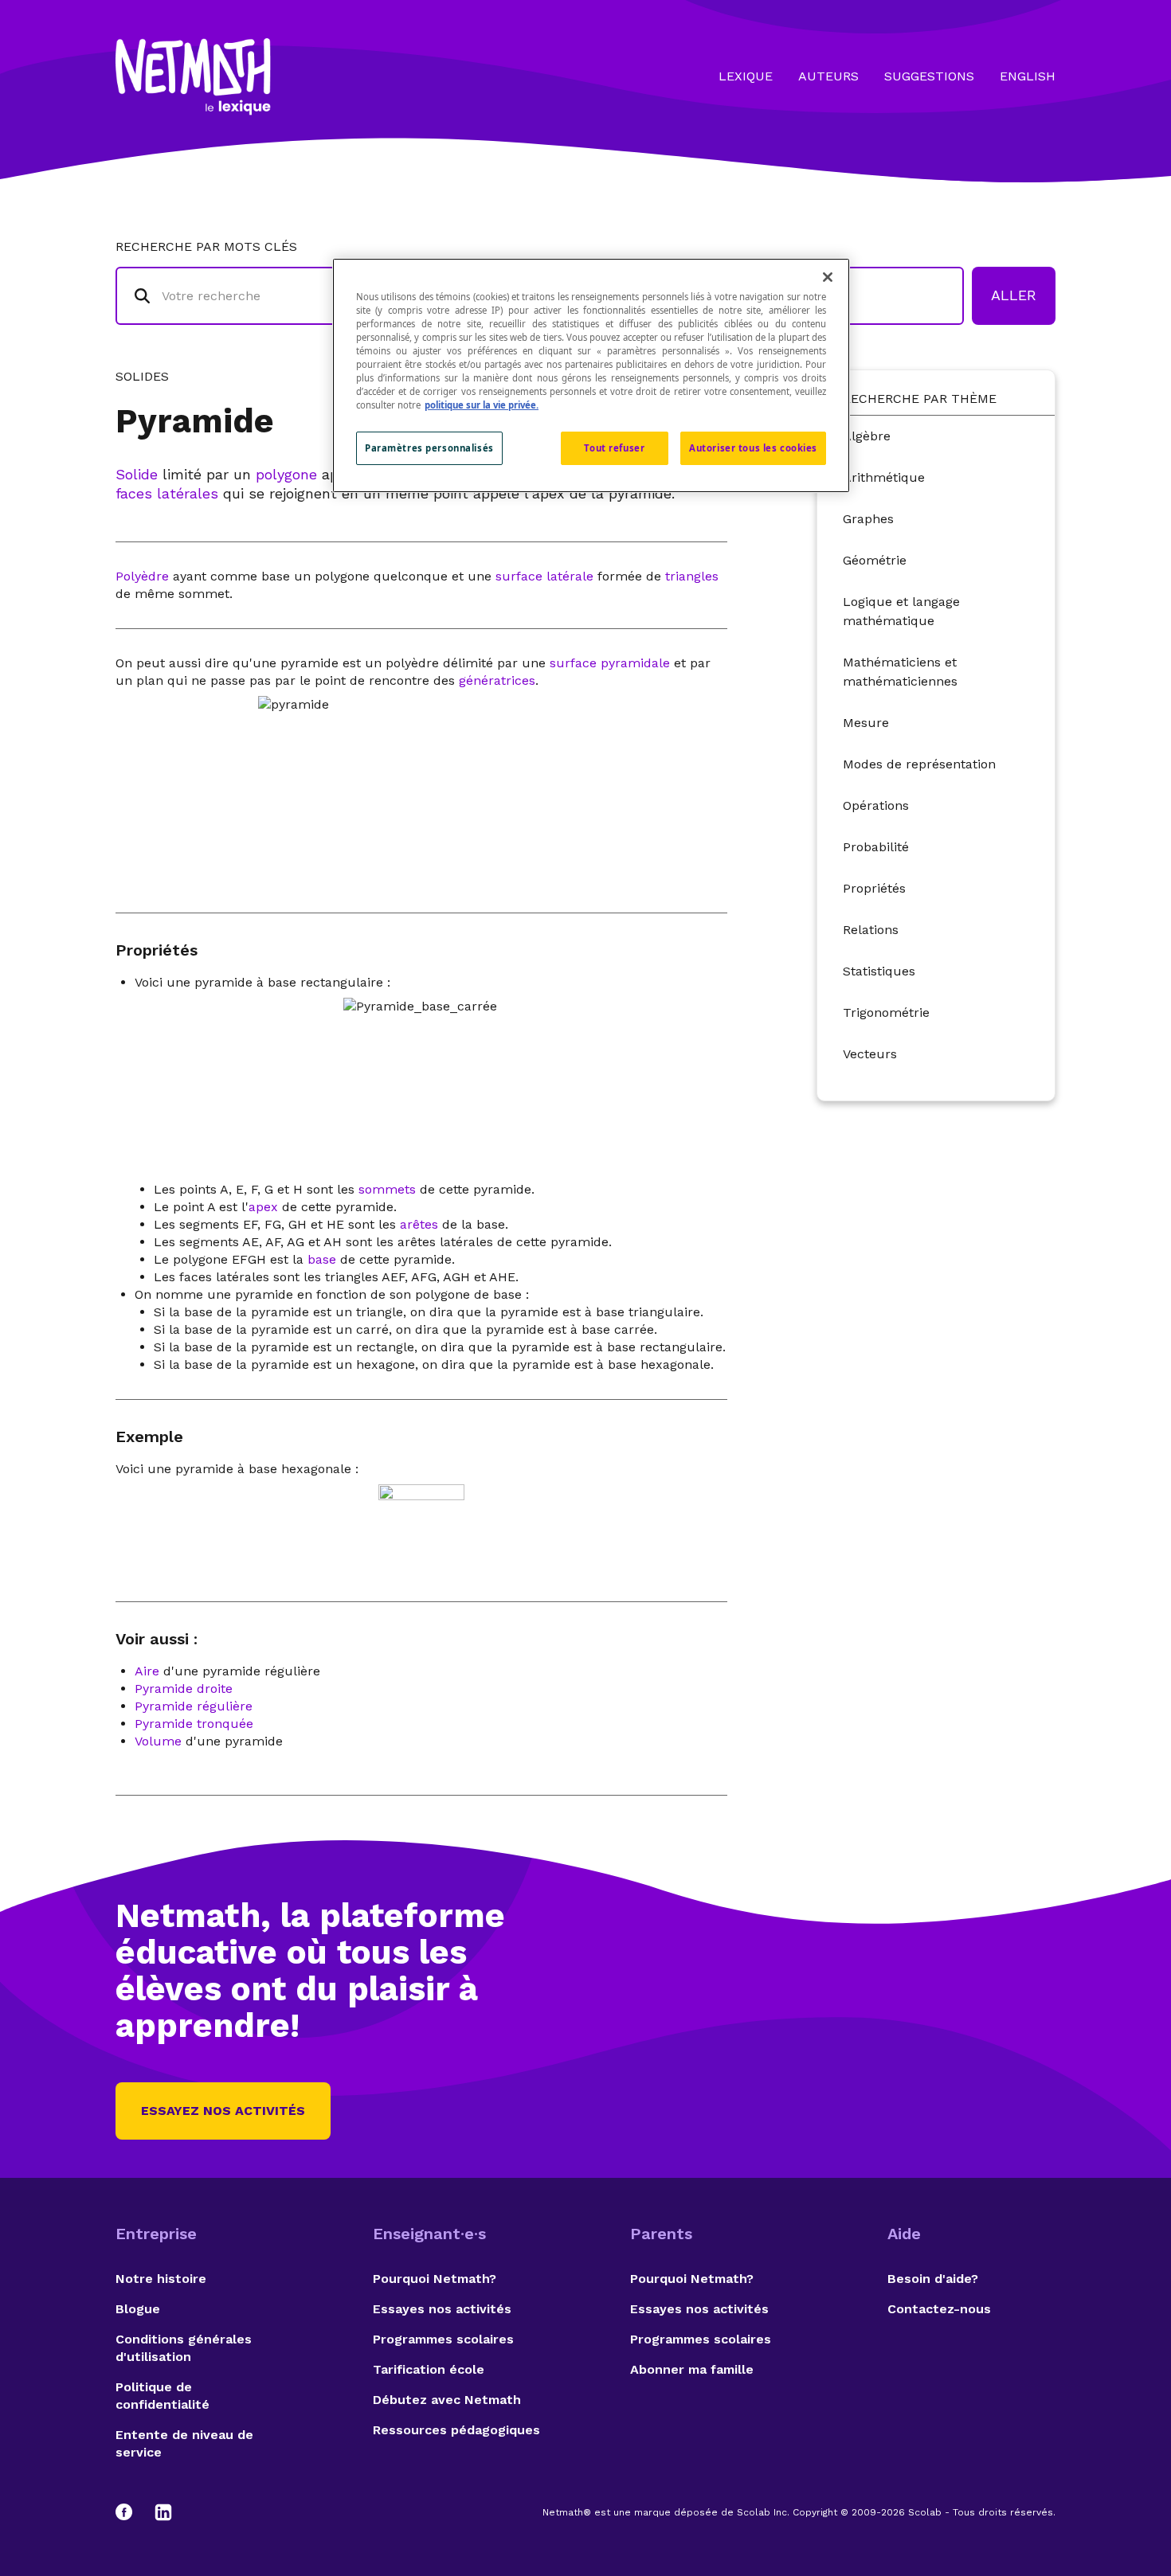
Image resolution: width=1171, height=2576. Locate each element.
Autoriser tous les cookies (753, 448)
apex (263, 1207)
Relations (871, 930)
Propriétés (874, 888)
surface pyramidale (610, 663)
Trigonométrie (886, 1012)
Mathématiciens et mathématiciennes (900, 672)
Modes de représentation (919, 764)
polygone (286, 474)
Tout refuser (614, 448)
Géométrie (875, 560)
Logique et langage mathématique (901, 611)
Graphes (868, 519)
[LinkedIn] (163, 2512)
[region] (591, 375)
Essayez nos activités (223, 2111)
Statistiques (879, 971)
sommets (387, 1189)
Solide (137, 474)
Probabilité (876, 847)
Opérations (876, 805)
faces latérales (167, 493)
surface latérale (544, 576)
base (322, 1259)
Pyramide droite (184, 1689)
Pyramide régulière (194, 1706)
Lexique (746, 76)
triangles (692, 576)
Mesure (866, 723)
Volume (158, 1741)
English (1028, 76)
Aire (147, 1671)
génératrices (497, 680)
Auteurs (828, 76)
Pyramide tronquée (194, 1724)
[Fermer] (828, 277)
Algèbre (867, 436)
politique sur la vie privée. (482, 405)
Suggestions (929, 76)
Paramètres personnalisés (429, 448)
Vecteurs (870, 1054)
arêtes (419, 1224)
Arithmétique (884, 477)
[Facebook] (131, 2512)
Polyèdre (142, 576)
